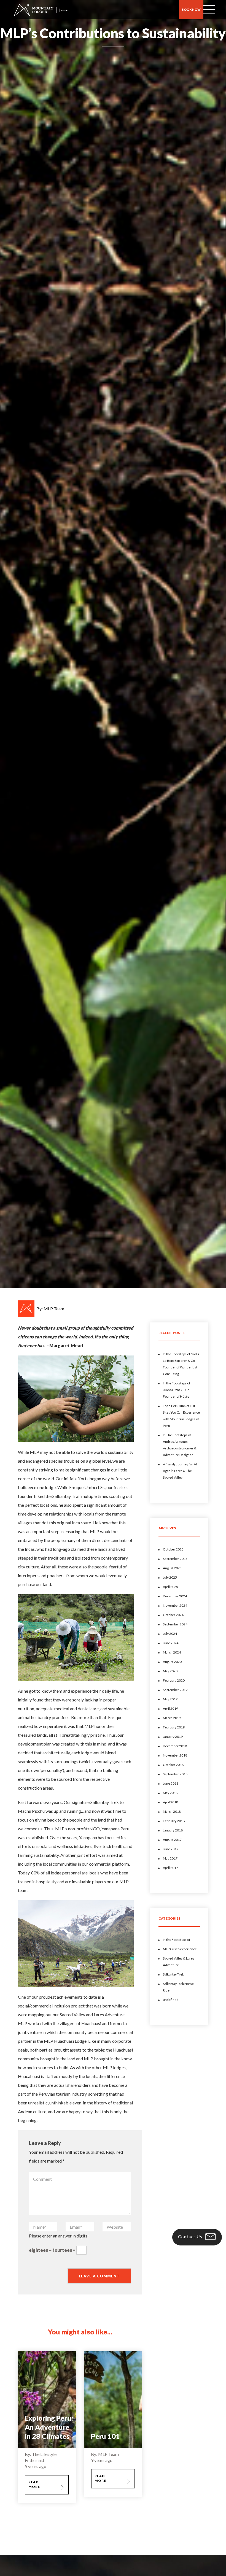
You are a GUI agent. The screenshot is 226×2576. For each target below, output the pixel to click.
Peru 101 (105, 2436)
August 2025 (172, 1568)
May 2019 (170, 1699)
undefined (171, 2000)
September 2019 (175, 1690)
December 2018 (175, 1746)
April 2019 (170, 1708)
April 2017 (170, 1868)
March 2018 (172, 1811)
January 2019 (173, 1737)
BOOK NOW (191, 10)
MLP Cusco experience (180, 1949)
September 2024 (175, 1624)
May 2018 (170, 1793)
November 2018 (175, 1755)
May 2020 (170, 1671)
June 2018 (171, 1783)
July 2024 (170, 1634)
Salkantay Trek (173, 1974)
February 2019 (174, 1727)
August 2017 (172, 1840)
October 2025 (173, 1549)
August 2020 (172, 1662)
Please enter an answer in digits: (59, 2236)
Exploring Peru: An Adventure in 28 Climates (49, 2427)
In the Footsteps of (177, 1940)
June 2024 (171, 1643)
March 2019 (172, 1718)
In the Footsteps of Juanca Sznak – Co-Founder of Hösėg (177, 1390)
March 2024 (172, 1652)
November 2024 (175, 1605)
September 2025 (175, 1559)
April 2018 (170, 1802)
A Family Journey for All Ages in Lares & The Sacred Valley (180, 1471)
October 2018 (173, 1765)
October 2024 (173, 1615)
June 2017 (171, 1849)
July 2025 (170, 1577)
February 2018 (174, 1821)
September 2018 (175, 1774)
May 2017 (170, 1858)
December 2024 (175, 1596)
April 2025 (170, 1587)
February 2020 (174, 1680)
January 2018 (173, 1830)
